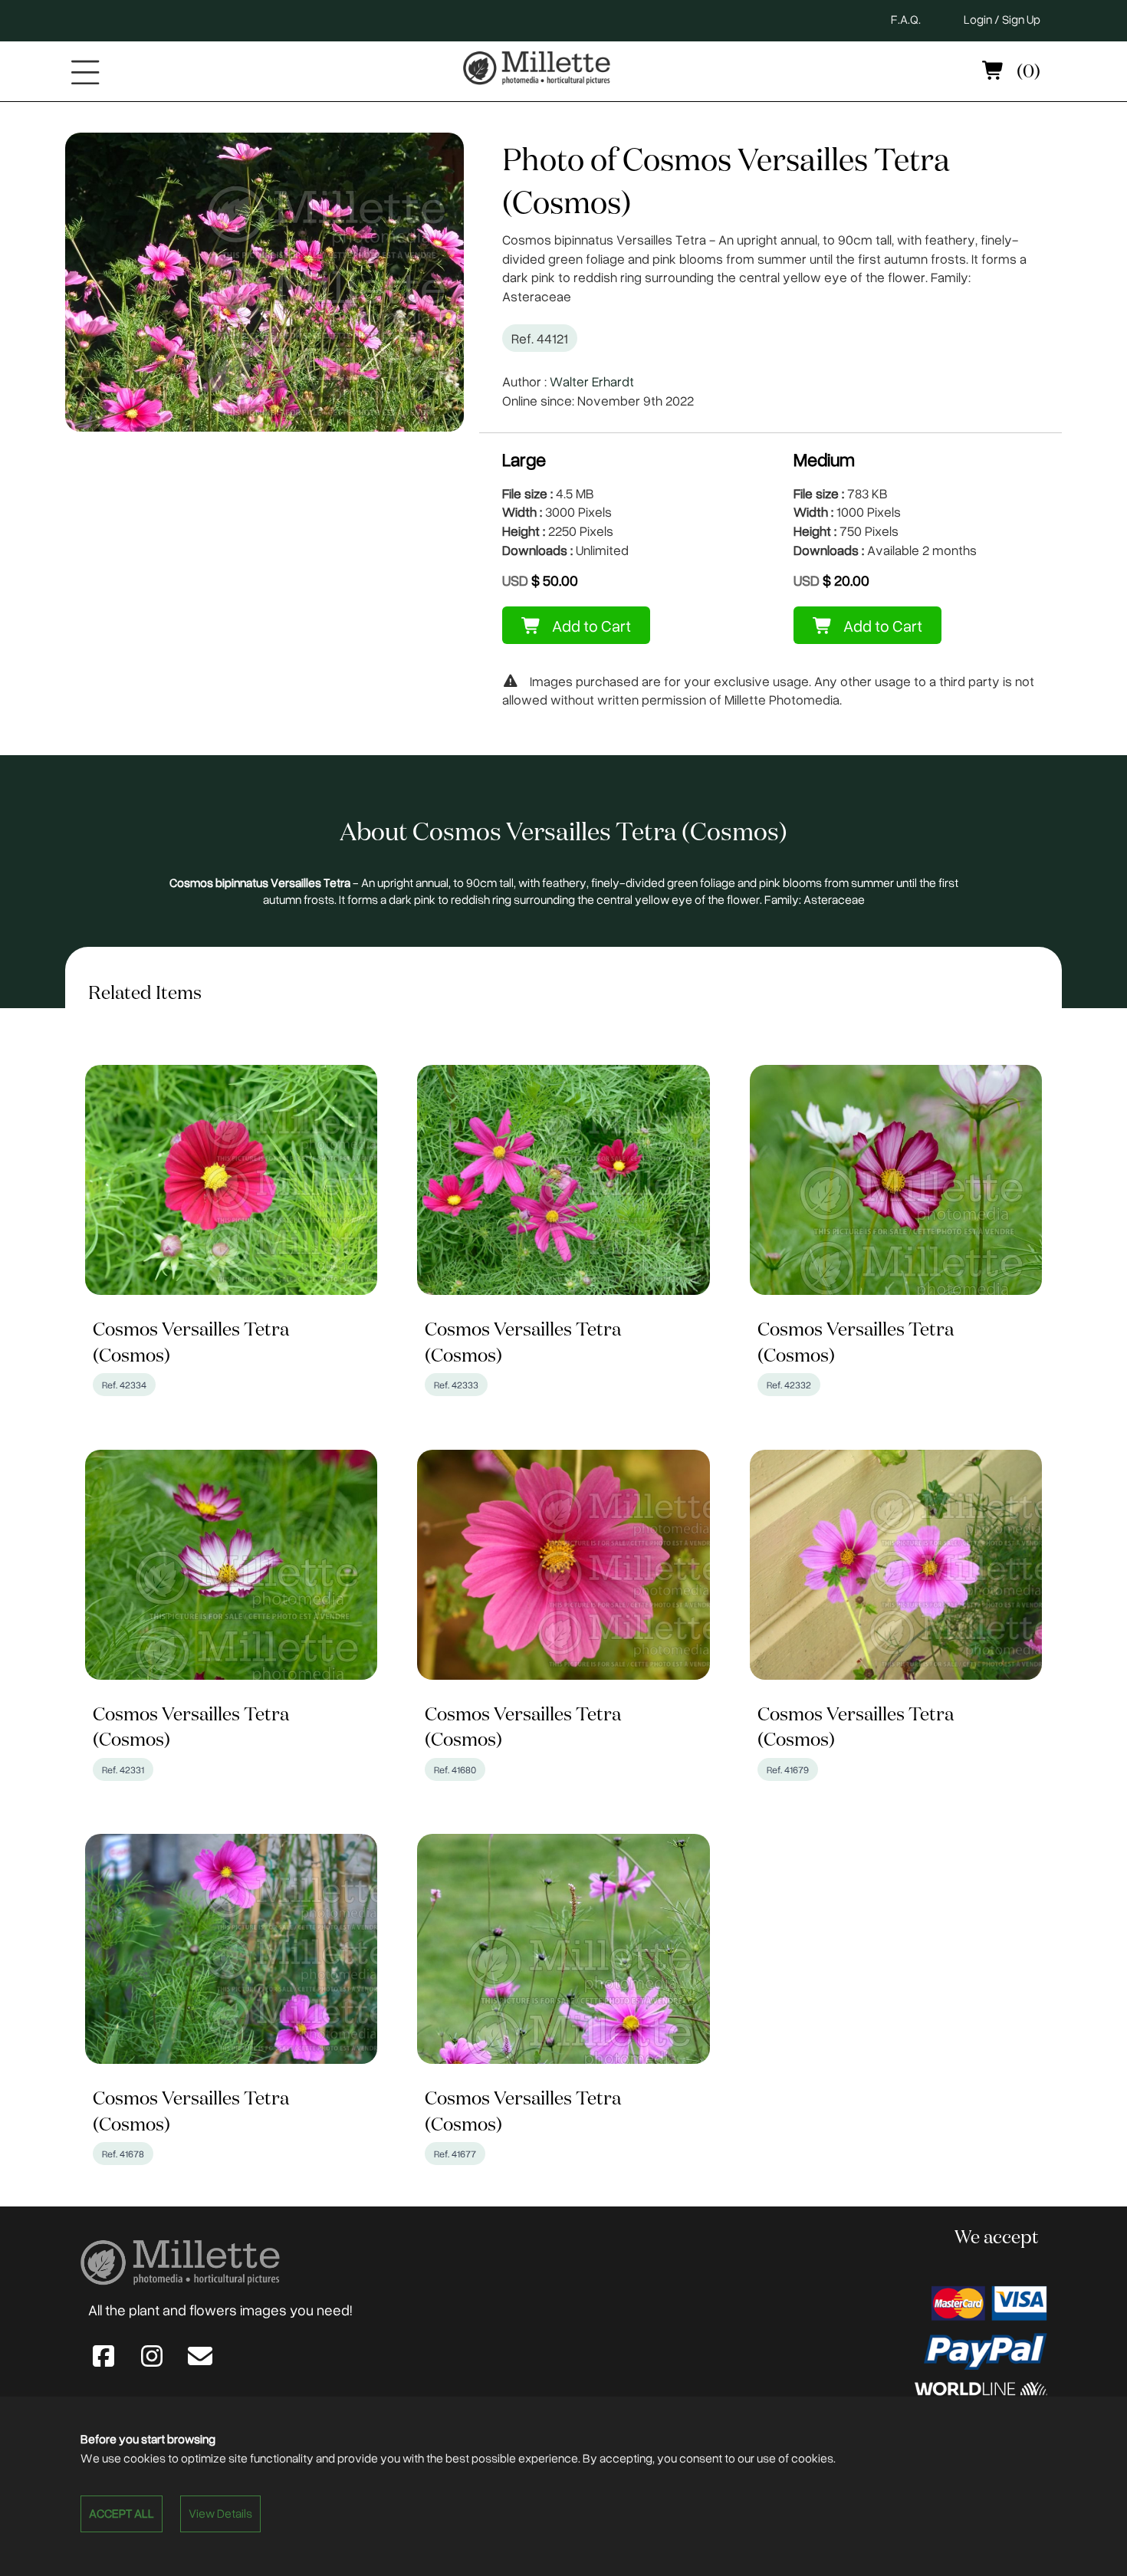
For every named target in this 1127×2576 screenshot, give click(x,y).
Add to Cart (590, 625)
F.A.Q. (906, 19)
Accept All (122, 2513)
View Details (220, 2513)
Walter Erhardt (592, 381)
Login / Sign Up (1002, 19)
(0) (1027, 72)
